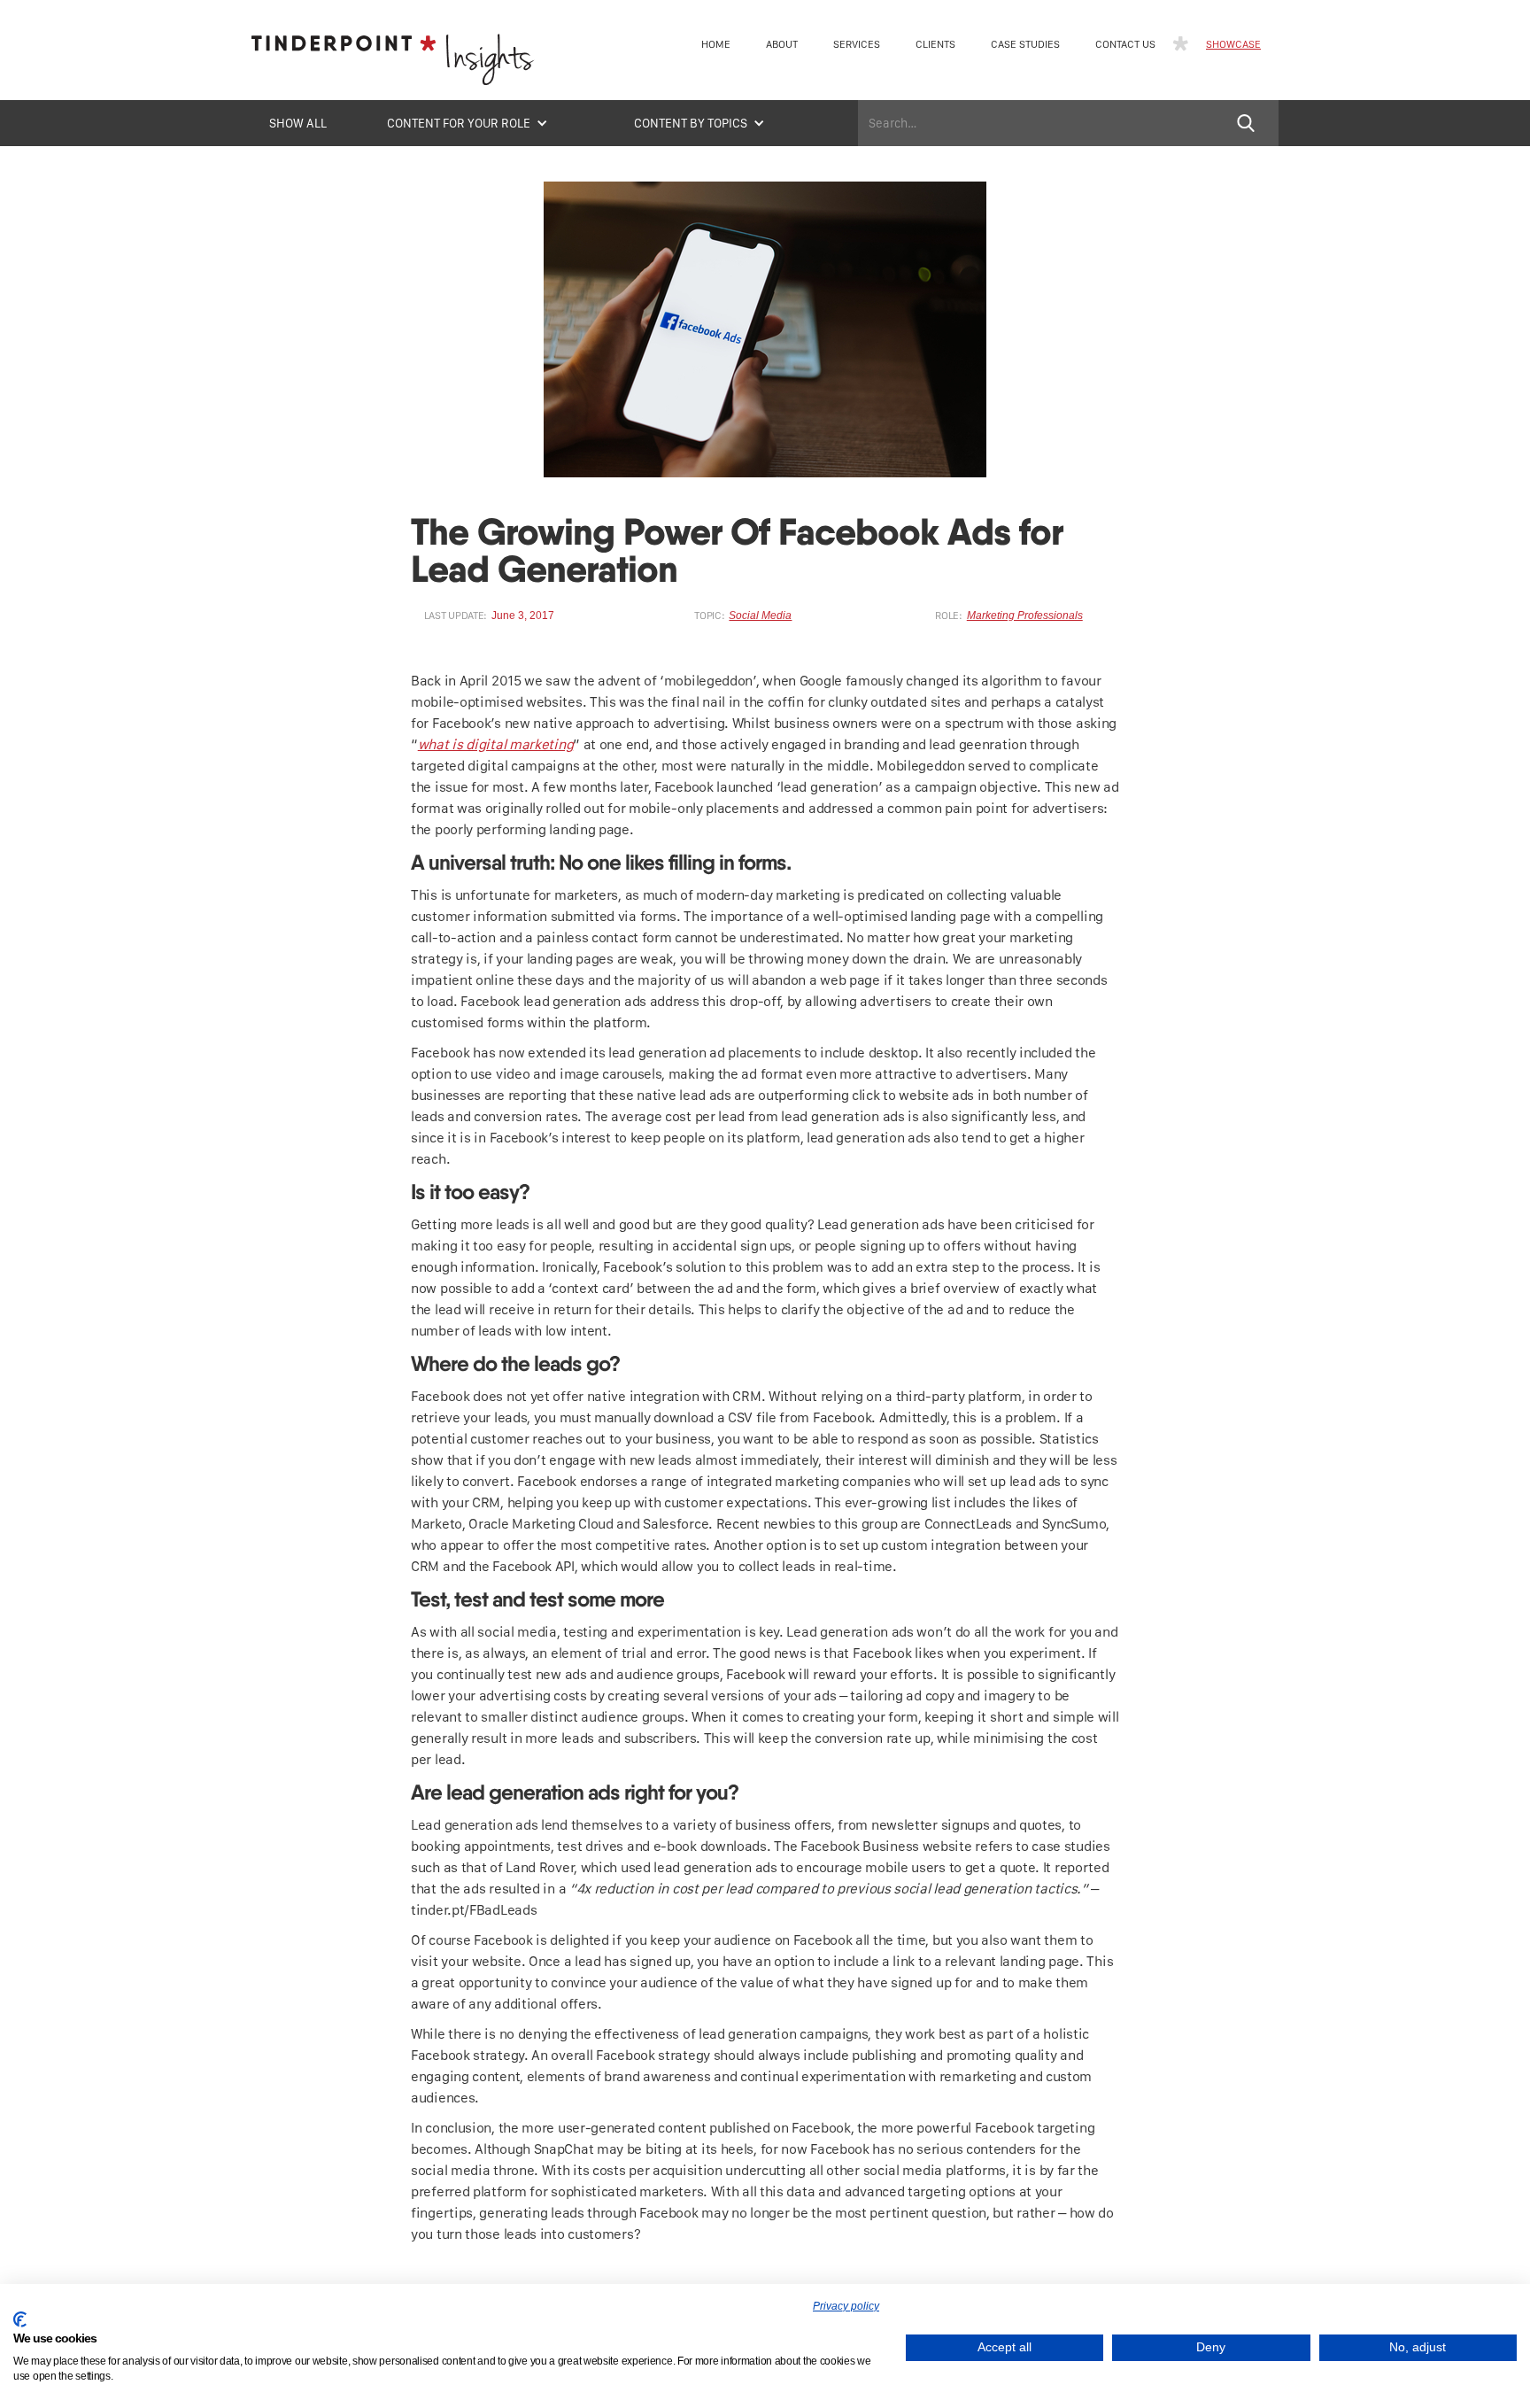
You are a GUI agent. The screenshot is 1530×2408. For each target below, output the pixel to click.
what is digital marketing (496, 744)
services (857, 44)
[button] (467, 123)
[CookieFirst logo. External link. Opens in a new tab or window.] (20, 2319)
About (782, 44)
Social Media (760, 616)
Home (716, 44)
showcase (1233, 44)
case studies (1025, 44)
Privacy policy (846, 2306)
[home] (393, 65)
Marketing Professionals (1025, 616)
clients (935, 44)
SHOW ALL (298, 123)
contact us (1125, 44)
